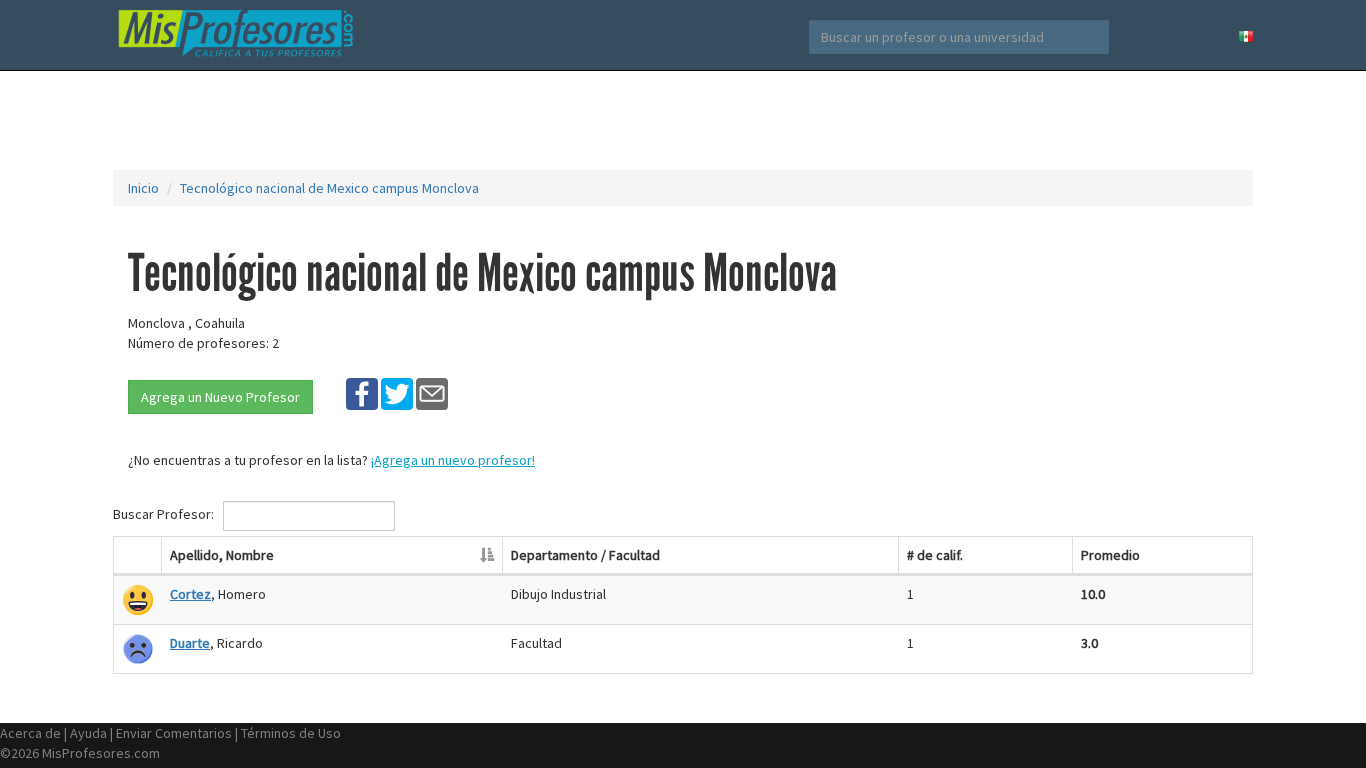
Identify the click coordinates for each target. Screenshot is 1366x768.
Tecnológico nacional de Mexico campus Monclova (329, 188)
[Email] (432, 393)
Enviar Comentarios (174, 733)
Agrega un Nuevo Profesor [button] (220, 397)
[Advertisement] (683, 120)
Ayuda (88, 733)
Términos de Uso (291, 733)
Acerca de (30, 733)
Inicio (143, 188)
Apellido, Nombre (222, 555)
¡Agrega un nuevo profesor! (453, 460)
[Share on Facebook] (362, 393)
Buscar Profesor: (165, 514)
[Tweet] (397, 393)
